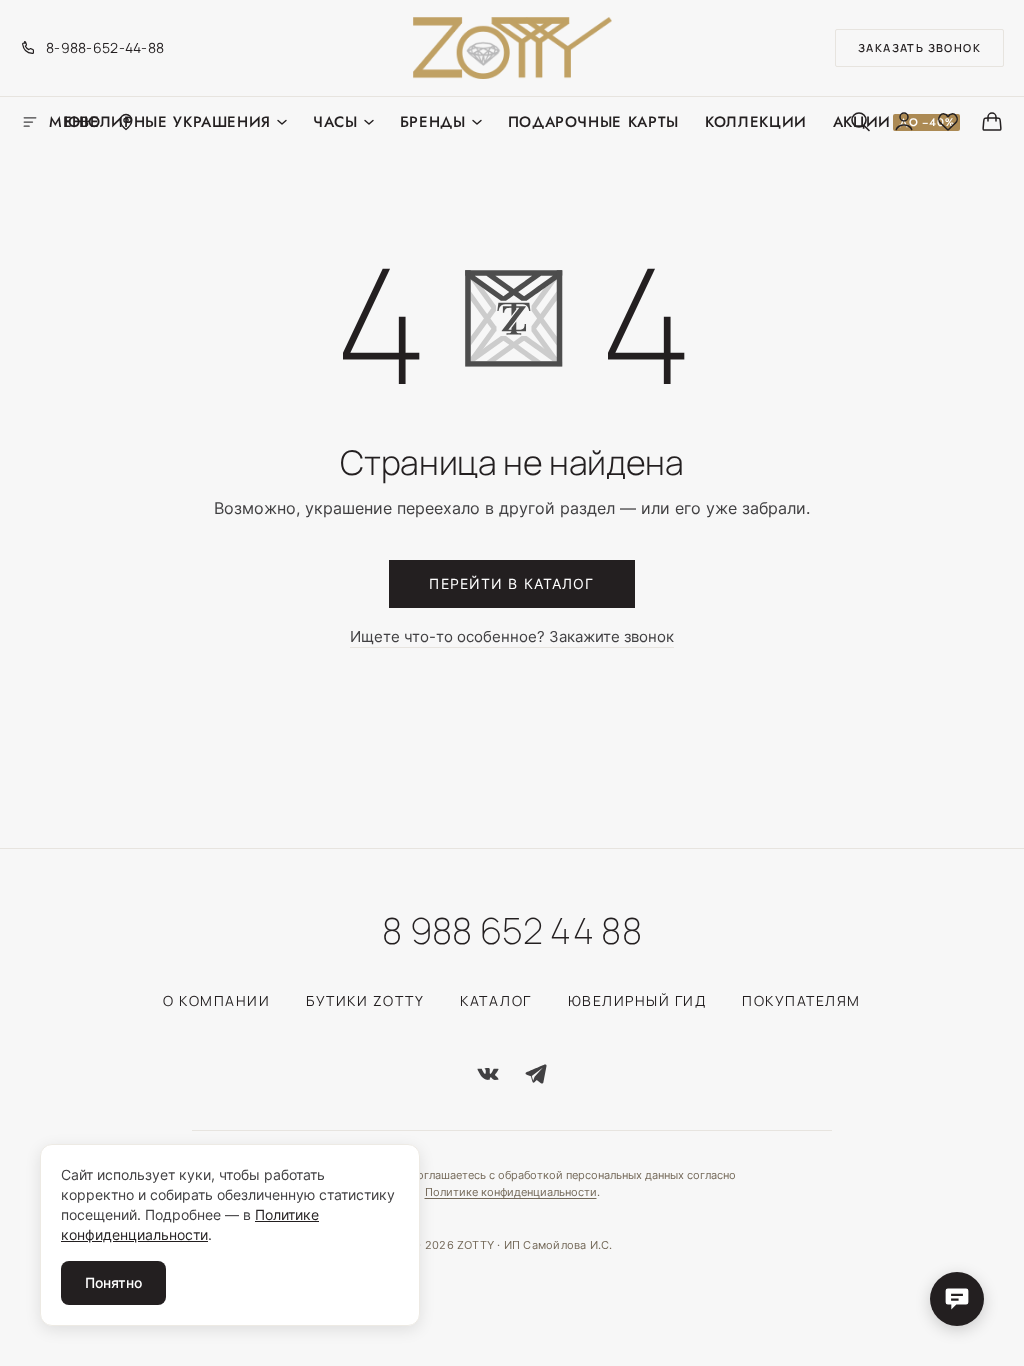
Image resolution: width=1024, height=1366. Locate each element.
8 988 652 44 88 (512, 931)
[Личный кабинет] (904, 121)
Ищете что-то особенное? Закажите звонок (512, 637)
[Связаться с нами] (957, 1299)
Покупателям (801, 1000)
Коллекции (756, 122)
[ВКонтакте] (488, 1074)
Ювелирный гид (637, 1000)
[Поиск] (860, 121)
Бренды (433, 122)
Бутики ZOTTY (365, 1000)
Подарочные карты (593, 122)
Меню (75, 122)
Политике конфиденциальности (511, 1192)
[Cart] (992, 121)
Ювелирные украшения (167, 122)
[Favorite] (948, 121)
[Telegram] (536, 1074)
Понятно (113, 1282)
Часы (335, 122)
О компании (216, 1000)
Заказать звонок (919, 47)
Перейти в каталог (511, 583)
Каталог (496, 1000)
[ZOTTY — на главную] (512, 48)
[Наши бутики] (126, 122)
